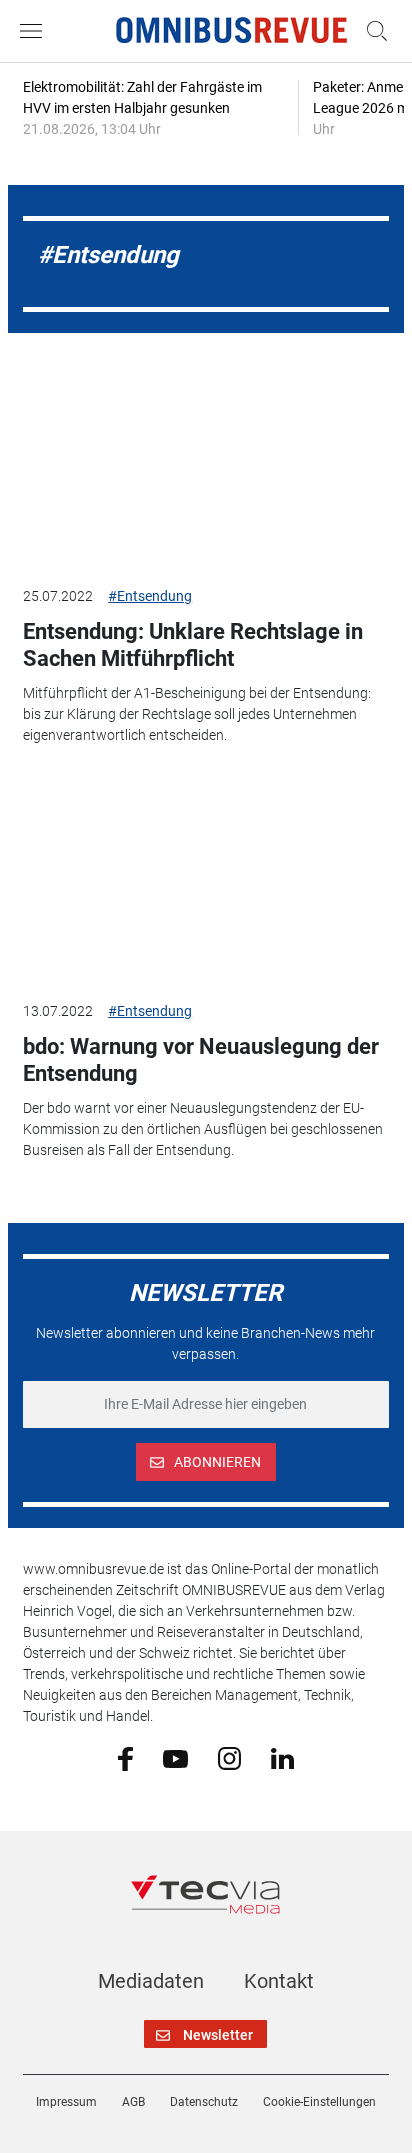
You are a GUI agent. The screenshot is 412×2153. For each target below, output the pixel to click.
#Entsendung (150, 596)
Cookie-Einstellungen (319, 2102)
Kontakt (279, 1981)
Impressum (66, 2102)
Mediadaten (151, 1981)
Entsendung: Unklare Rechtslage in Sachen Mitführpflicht (193, 644)
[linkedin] (282, 1757)
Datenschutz (204, 2102)
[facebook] (125, 1758)
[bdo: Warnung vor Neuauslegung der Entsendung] (206, 881)
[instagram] (229, 1758)
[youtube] (175, 1757)
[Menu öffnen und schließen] (36, 31)
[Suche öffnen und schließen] (372, 31)
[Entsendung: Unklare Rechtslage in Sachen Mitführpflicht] (206, 466)
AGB (133, 2102)
